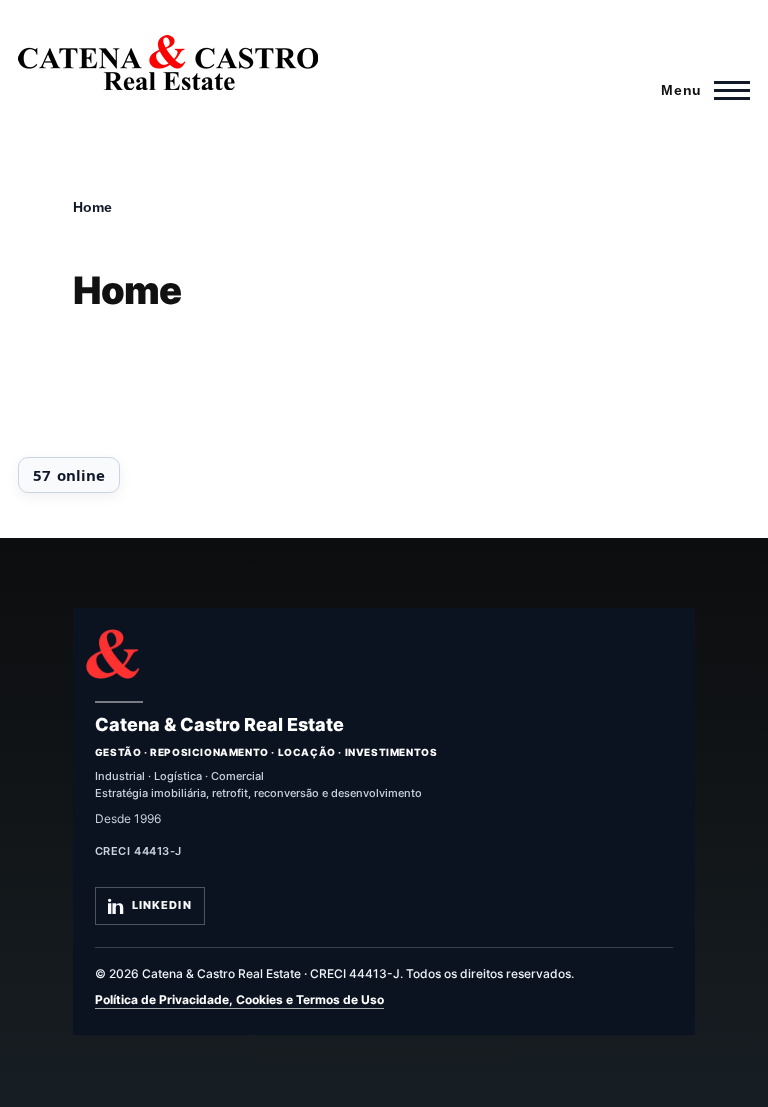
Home (92, 207)
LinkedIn (162, 905)
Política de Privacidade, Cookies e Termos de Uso (239, 999)
